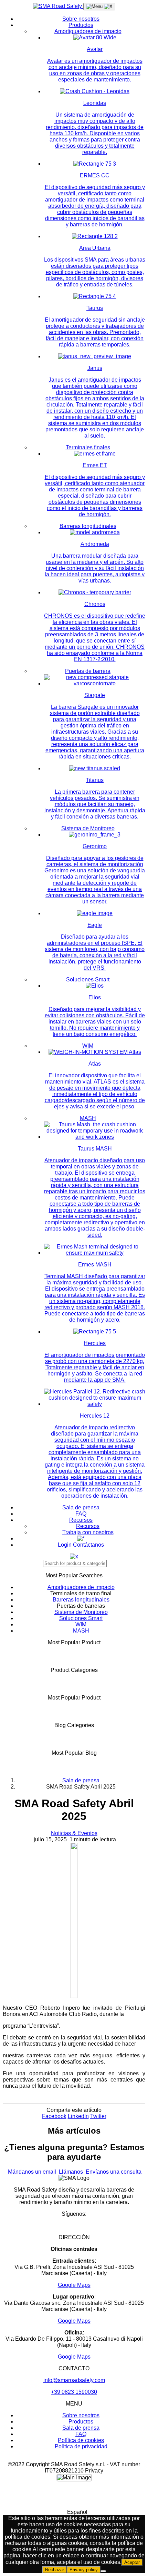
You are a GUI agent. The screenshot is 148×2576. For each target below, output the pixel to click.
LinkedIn (78, 2116)
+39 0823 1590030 (74, 2392)
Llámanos (70, 2172)
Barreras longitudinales (88, 526)
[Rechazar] (103, 2571)
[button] (74, 2512)
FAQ (81, 1514)
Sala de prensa (81, 1507)
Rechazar (55, 2570)
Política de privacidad (81, 2446)
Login (65, 1545)
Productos (81, 25)
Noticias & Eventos (74, 1833)
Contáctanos (88, 1545)
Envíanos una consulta (113, 2172)
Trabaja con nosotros (88, 1532)
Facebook (54, 2116)
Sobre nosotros (81, 19)
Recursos (81, 1520)
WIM (88, 1046)
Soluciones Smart (88, 980)
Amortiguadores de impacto (88, 31)
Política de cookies (81, 2440)
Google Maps (74, 2285)
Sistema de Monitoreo (88, 828)
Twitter (98, 2116)
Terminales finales (88, 447)
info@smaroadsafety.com (74, 2380)
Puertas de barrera (88, 671)
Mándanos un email (31, 2172)
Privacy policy (84, 2570)
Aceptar (132, 2562)
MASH (88, 1118)
